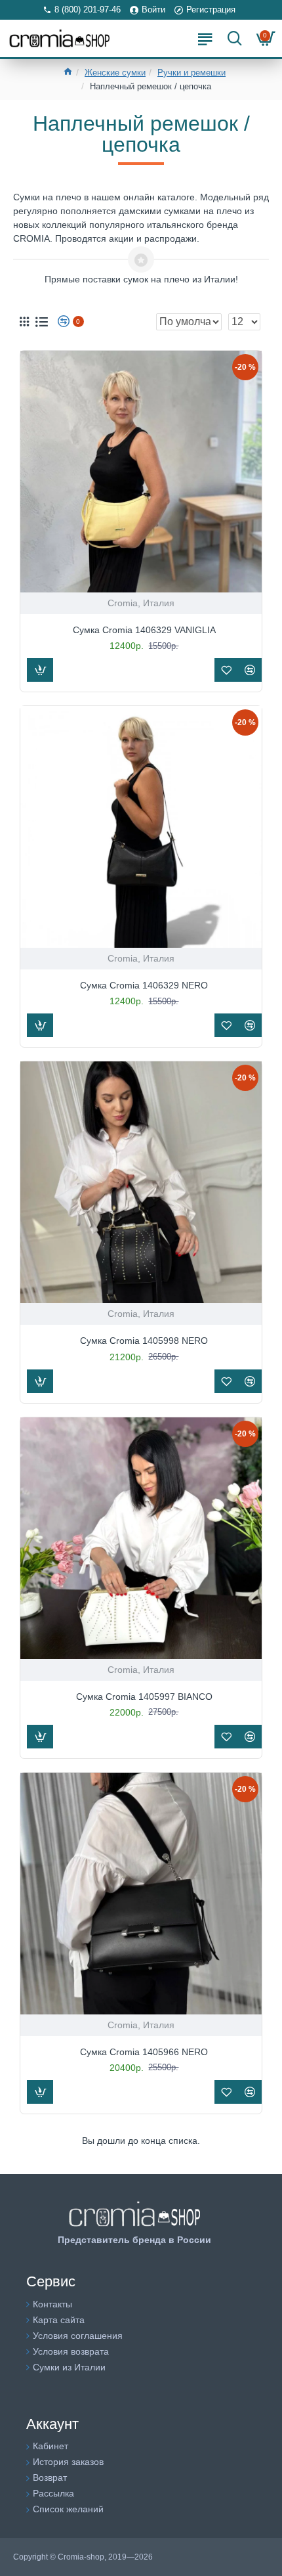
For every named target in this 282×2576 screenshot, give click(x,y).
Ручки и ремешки (191, 73)
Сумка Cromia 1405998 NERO (144, 1341)
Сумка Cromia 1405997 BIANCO (144, 1697)
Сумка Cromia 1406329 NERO (144, 985)
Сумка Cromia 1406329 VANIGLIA (144, 630)
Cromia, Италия (141, 603)
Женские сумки (115, 73)
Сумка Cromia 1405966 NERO (144, 2052)
